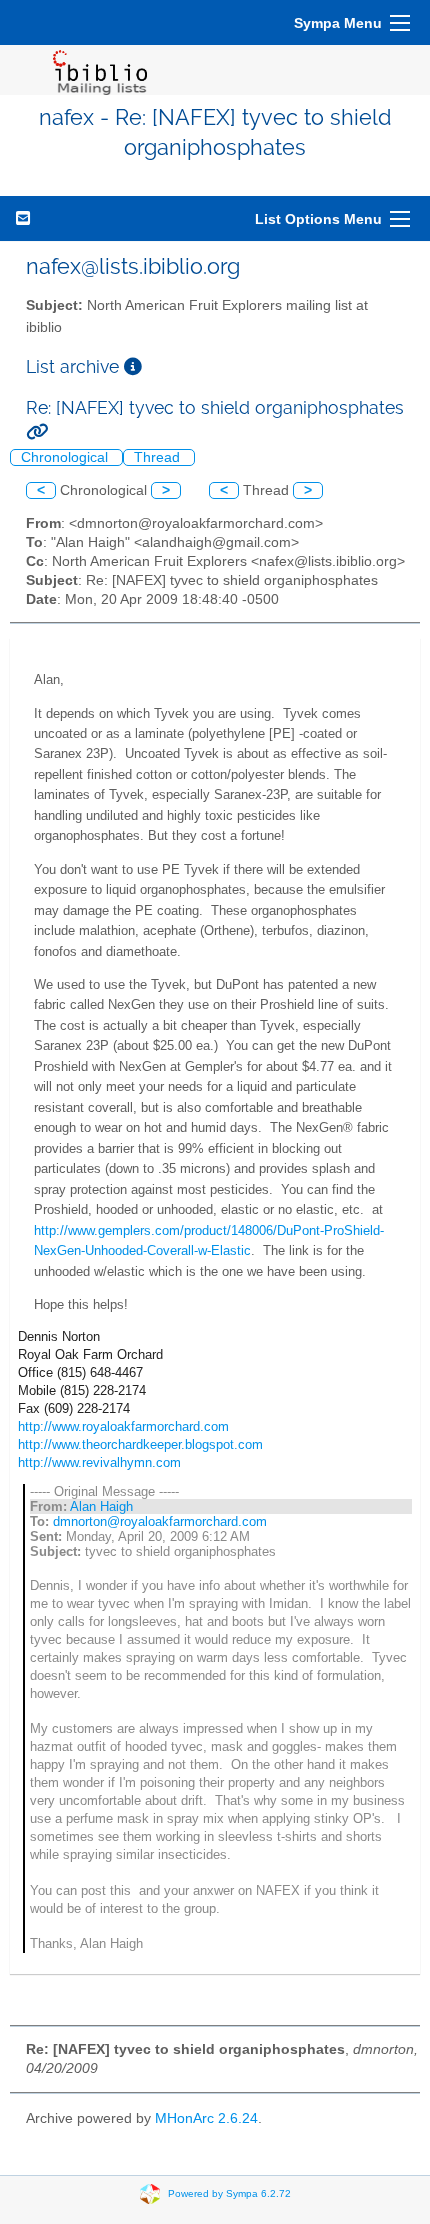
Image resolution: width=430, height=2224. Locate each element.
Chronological (66, 457)
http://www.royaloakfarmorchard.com (123, 1426)
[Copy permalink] (37, 431)
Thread (159, 457)
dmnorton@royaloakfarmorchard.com (160, 1521)
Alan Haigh (101, 1506)
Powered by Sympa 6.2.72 (229, 2193)
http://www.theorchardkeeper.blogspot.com (140, 1444)
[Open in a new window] (133, 366)
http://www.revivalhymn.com (99, 1462)
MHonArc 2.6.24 (206, 2118)
